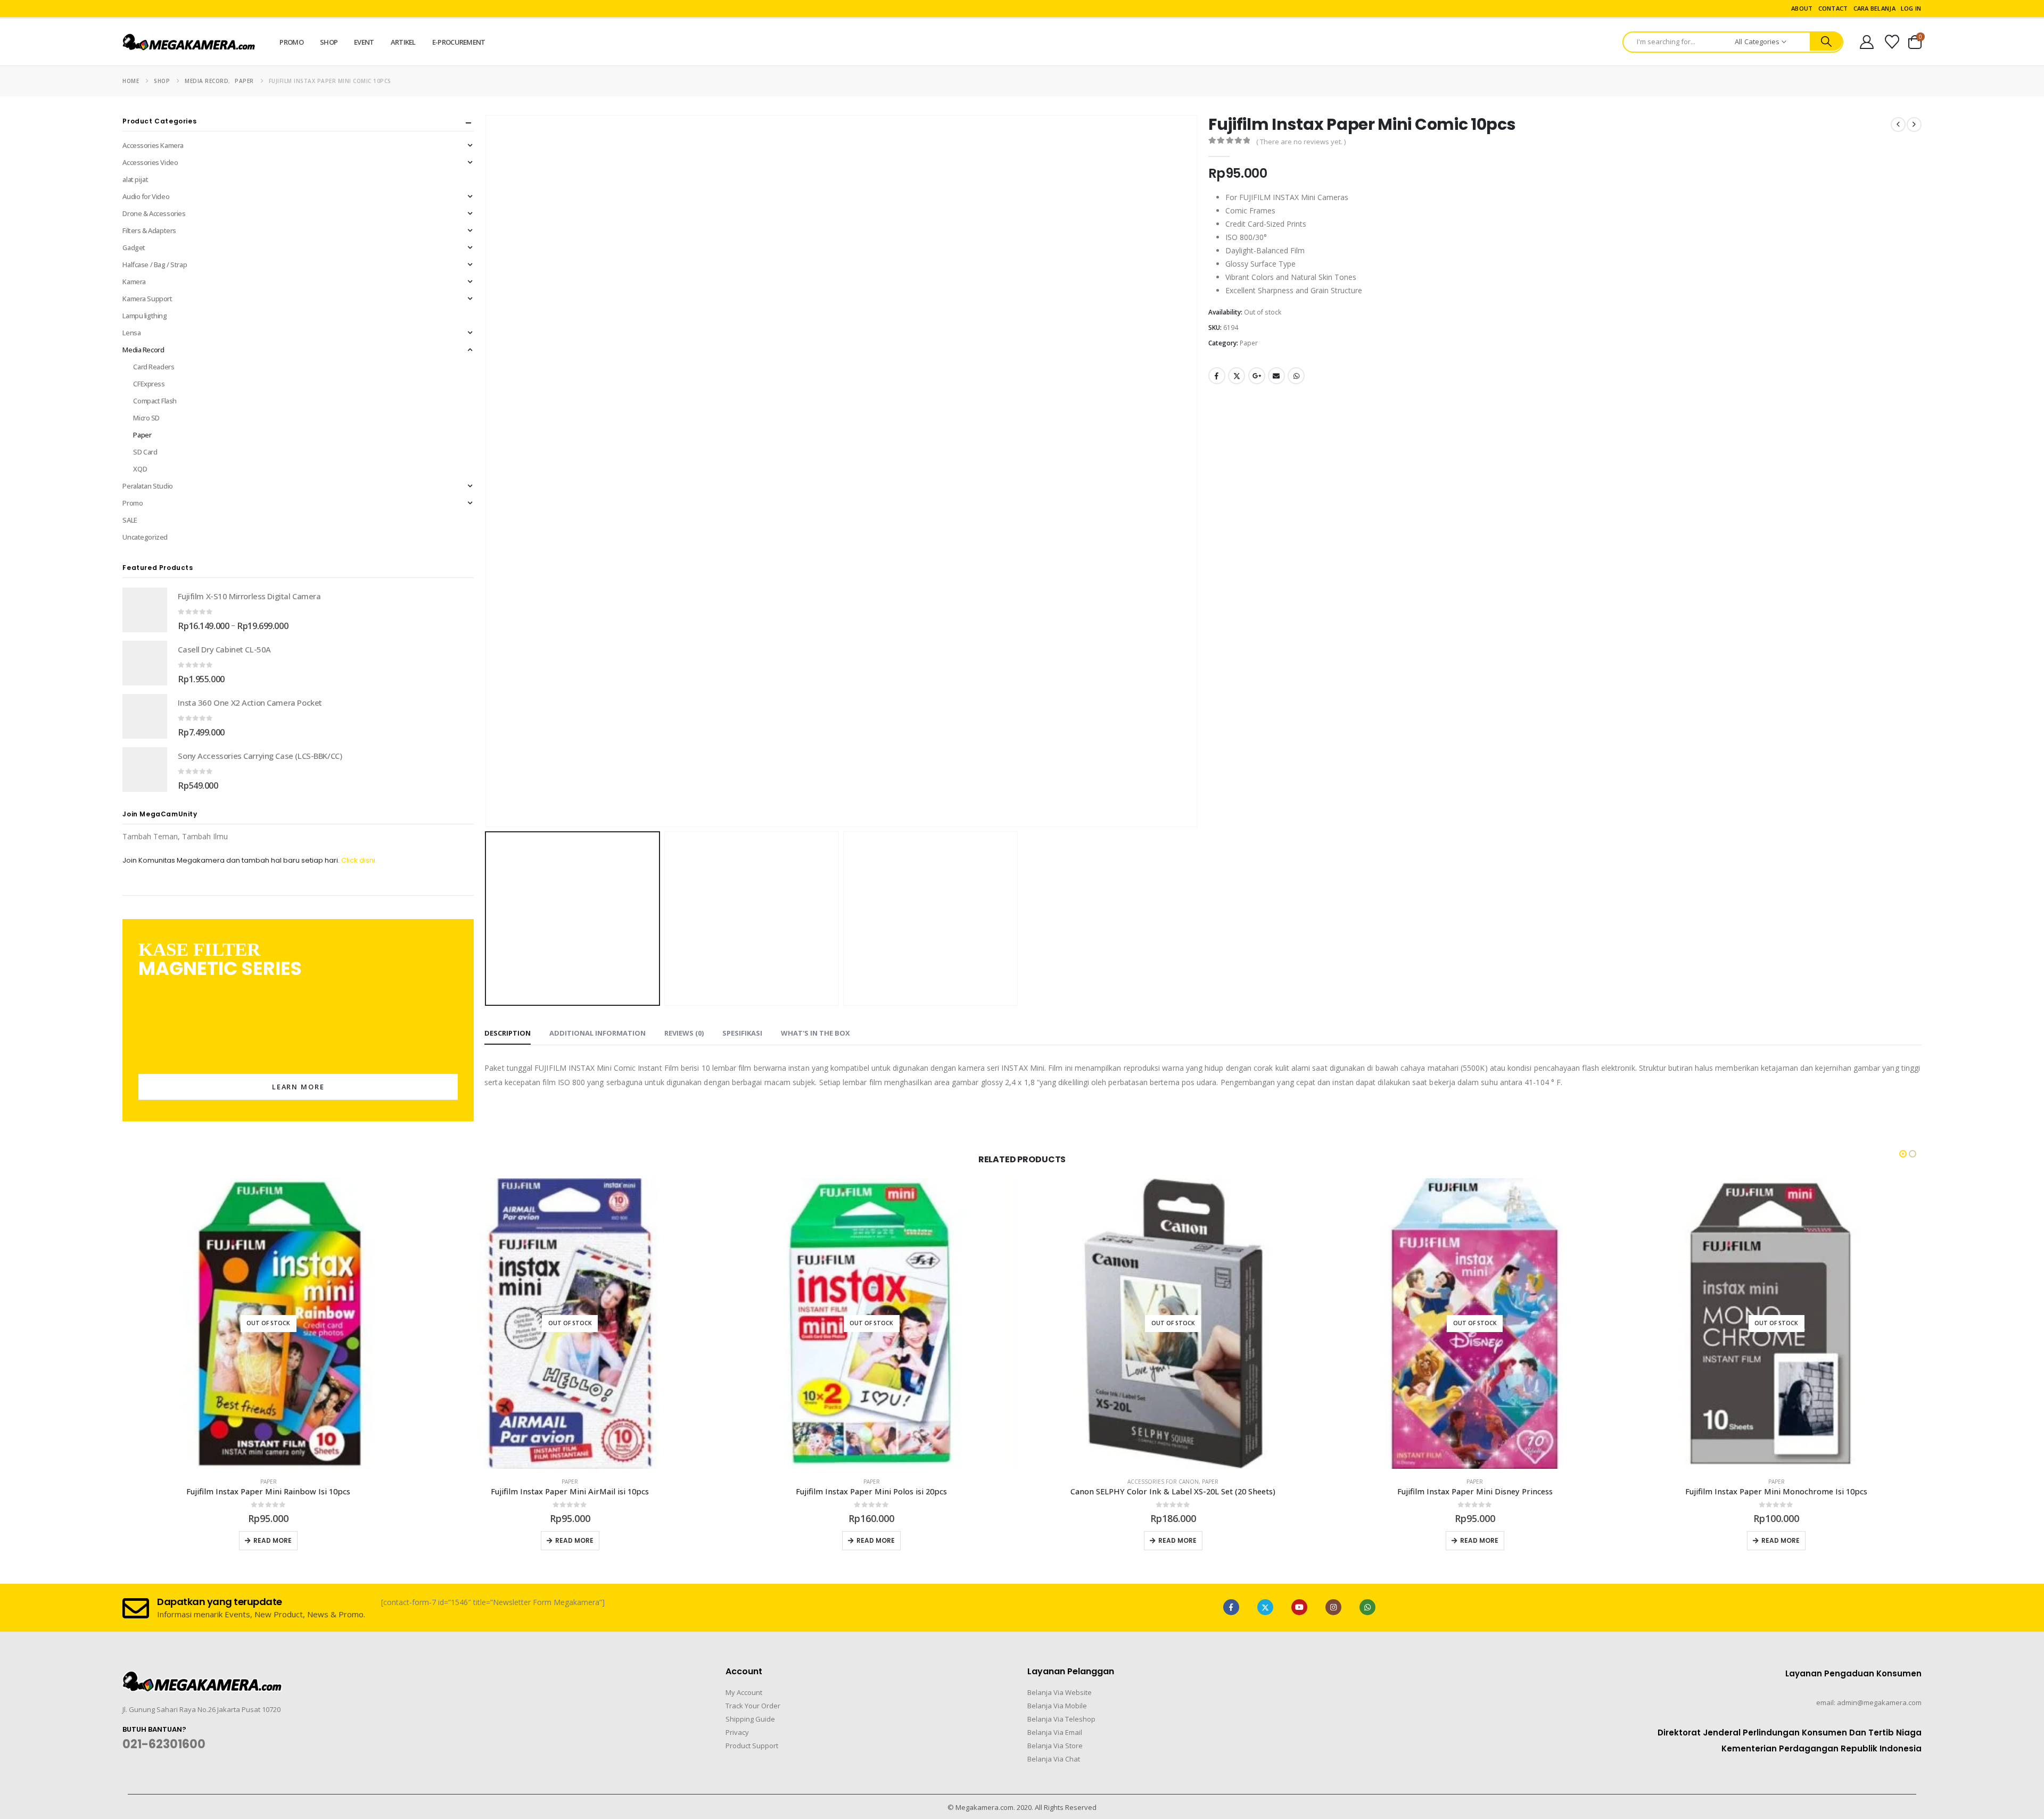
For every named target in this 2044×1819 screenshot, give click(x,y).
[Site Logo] (189, 42)
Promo (291, 42)
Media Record (143, 350)
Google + (1257, 376)
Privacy (737, 1732)
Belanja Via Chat (1054, 1759)
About (1802, 8)
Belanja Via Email (1055, 1732)
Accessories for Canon (861, 1482)
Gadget (134, 247)
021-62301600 (164, 1744)
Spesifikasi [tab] (742, 1033)
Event (364, 42)
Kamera (134, 282)
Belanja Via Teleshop (1061, 1719)
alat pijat (135, 179)
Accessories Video (150, 162)
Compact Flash (155, 401)
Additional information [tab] (597, 1033)
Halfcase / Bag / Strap (155, 264)
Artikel (403, 42)
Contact (1833, 8)
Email (1276, 376)
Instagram (1333, 1607)
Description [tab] (508, 1033)
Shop (329, 42)
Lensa (131, 333)
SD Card (145, 452)
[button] (487, 471)
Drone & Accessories (154, 213)
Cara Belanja (1874, 8)
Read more (273, 1540)
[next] (1914, 125)
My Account (744, 1692)
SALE (130, 520)
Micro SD (146, 418)
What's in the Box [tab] (815, 1033)
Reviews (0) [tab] (684, 1033)
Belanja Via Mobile (1057, 1706)
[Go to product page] (145, 610)
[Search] (1826, 42)
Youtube (1299, 1607)
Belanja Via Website (1060, 1692)
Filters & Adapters (149, 230)
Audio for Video (146, 196)
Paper (1249, 343)
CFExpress (149, 384)
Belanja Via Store (1055, 1746)
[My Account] (1866, 42)
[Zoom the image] (202, 1677)
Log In (1911, 8)
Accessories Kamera (153, 145)
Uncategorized (145, 537)
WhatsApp (1296, 376)
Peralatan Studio (147, 486)
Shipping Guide (750, 1719)
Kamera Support (147, 299)
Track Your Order (753, 1706)
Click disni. (359, 860)
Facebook (1217, 376)
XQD (140, 469)
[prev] (1898, 125)
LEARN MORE (298, 1087)
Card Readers (154, 367)
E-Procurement (459, 42)
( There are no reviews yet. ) (1301, 142)
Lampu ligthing (145, 316)
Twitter (1237, 376)
